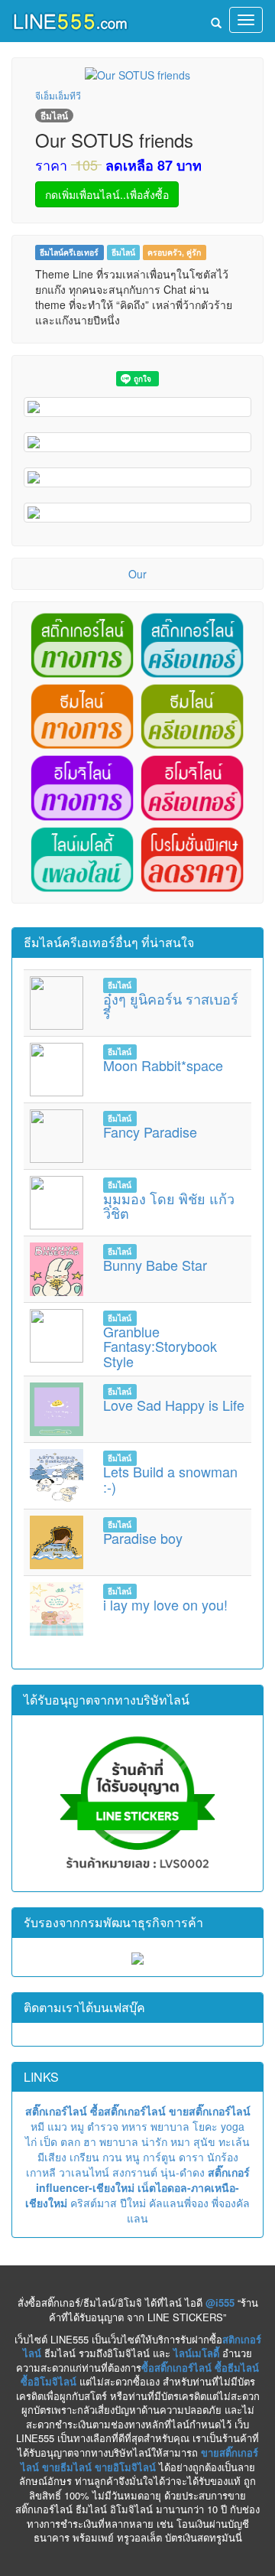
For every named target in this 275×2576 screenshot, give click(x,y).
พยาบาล (170, 2126)
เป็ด (49, 2141)
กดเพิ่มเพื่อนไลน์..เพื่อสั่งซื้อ (107, 194)
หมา (180, 2141)
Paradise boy (143, 1538)
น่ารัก (154, 2141)
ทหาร (134, 2126)
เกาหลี (41, 2172)
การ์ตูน (159, 2157)
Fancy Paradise (150, 1132)
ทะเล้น (234, 2141)
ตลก (70, 2141)
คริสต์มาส (94, 2203)
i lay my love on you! (165, 1604)
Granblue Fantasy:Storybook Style (160, 1347)
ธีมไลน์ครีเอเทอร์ (69, 252)
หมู (77, 2126)
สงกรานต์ (135, 2172)
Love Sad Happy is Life (174, 1405)
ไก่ (31, 2141)
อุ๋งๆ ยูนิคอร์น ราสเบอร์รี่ (171, 1006)
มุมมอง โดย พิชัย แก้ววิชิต (169, 1206)
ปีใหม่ (133, 2203)
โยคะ (205, 2126)
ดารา (191, 2157)
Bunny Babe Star (155, 1265)
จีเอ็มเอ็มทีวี (58, 95)
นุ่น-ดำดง (183, 2172)
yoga (233, 2126)
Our (137, 574)
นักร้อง (223, 2157)
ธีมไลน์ (123, 252)
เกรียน (84, 2157)
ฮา (90, 2141)
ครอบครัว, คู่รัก (174, 252)
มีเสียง (52, 2157)
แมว (57, 2126)
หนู (133, 2157)
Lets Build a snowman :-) (170, 1479)
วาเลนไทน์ (84, 2172)
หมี (37, 2126)
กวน (112, 2157)
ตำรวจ (103, 2126)
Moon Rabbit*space (163, 1065)
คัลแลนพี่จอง (179, 2203)
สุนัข (204, 2141)
